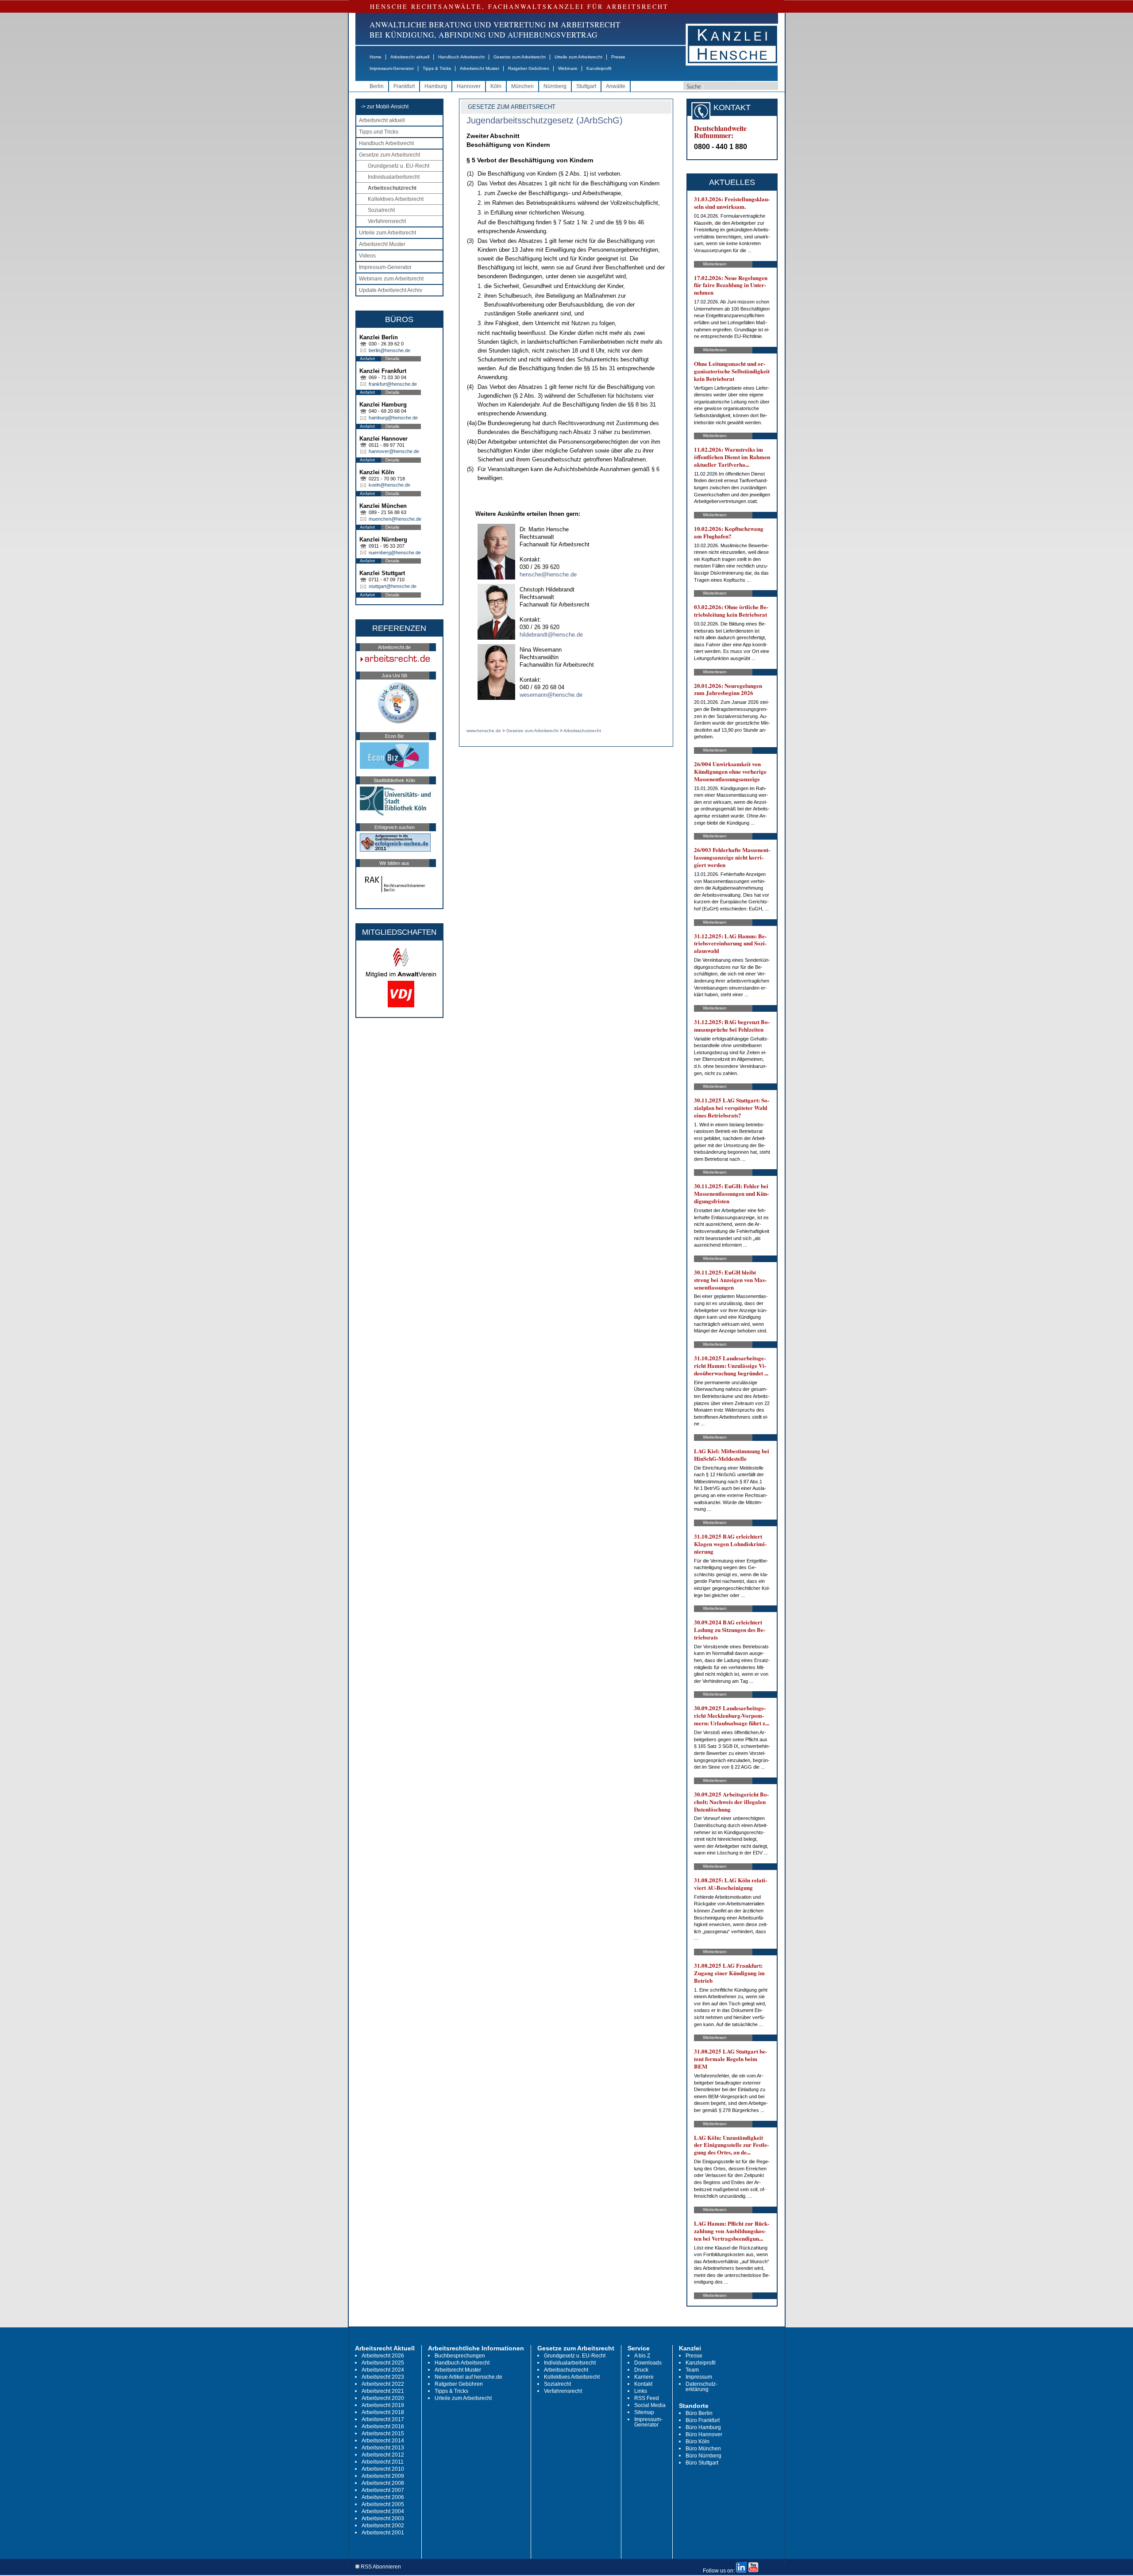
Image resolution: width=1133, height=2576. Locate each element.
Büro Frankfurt (703, 2420)
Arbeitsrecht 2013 (383, 2448)
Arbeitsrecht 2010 (383, 2469)
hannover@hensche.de (394, 451)
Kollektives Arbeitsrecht (396, 199)
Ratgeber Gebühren (529, 68)
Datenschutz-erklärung (701, 2387)
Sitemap (644, 2412)
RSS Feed (647, 2398)
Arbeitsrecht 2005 (383, 2504)
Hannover (469, 86)
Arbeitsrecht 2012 (383, 2455)
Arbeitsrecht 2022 (383, 2384)
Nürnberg (555, 86)
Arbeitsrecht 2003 (383, 2518)
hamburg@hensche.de (393, 418)
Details (392, 359)
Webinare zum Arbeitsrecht (391, 279)
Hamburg (436, 86)
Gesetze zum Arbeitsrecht (520, 57)
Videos (367, 256)
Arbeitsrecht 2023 (383, 2377)
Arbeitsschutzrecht (392, 188)
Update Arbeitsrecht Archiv (391, 290)
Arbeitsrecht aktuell (410, 57)
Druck (641, 2370)
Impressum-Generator (392, 68)
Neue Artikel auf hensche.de (468, 2377)
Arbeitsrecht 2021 (383, 2391)
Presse (618, 57)
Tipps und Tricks (379, 132)
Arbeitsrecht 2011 (383, 2462)
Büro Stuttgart (702, 2463)
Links (641, 2391)
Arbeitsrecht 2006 (383, 2497)
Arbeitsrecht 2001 (383, 2533)
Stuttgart (586, 86)
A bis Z (642, 2356)
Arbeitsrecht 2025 (383, 2363)
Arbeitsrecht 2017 (383, 2419)
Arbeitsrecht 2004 (383, 2511)
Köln (496, 86)
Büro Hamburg (703, 2427)
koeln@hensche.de (389, 485)
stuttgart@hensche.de (393, 586)
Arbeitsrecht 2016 (383, 2426)
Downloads (648, 2363)
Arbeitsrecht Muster (480, 68)
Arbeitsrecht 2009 (383, 2476)
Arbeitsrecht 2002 (383, 2526)
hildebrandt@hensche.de (551, 635)
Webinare (568, 68)
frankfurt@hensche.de (393, 384)
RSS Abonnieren (380, 2567)
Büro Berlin (699, 2413)
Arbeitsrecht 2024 (383, 2370)
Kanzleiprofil (599, 68)
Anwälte (616, 86)
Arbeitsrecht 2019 (383, 2405)
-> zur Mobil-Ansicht (385, 107)
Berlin (377, 86)
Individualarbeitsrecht (394, 177)
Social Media (650, 2405)
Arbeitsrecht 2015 (383, 2434)
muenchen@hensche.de (395, 519)
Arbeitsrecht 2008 (383, 2483)
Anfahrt (367, 359)
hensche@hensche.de (548, 574)
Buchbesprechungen (460, 2356)
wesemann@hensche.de (551, 695)
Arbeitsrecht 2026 (383, 2356)
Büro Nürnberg (703, 2456)
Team (692, 2370)
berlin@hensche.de (389, 350)
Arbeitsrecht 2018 (383, 2412)
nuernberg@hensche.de (395, 553)
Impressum (699, 2377)
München (522, 86)
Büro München (703, 2449)
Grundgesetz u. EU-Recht (399, 166)
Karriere (644, 2377)
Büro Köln (698, 2442)
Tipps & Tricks (437, 68)
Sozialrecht (381, 210)
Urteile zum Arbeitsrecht (578, 57)
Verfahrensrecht (387, 221)
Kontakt (643, 2384)
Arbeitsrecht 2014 (383, 2441)
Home (376, 57)
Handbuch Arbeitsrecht (461, 57)
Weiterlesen (715, 264)
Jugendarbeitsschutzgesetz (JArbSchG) (545, 120)
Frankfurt (404, 86)
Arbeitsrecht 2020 (383, 2398)
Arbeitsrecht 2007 (383, 2490)
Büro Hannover (704, 2434)
